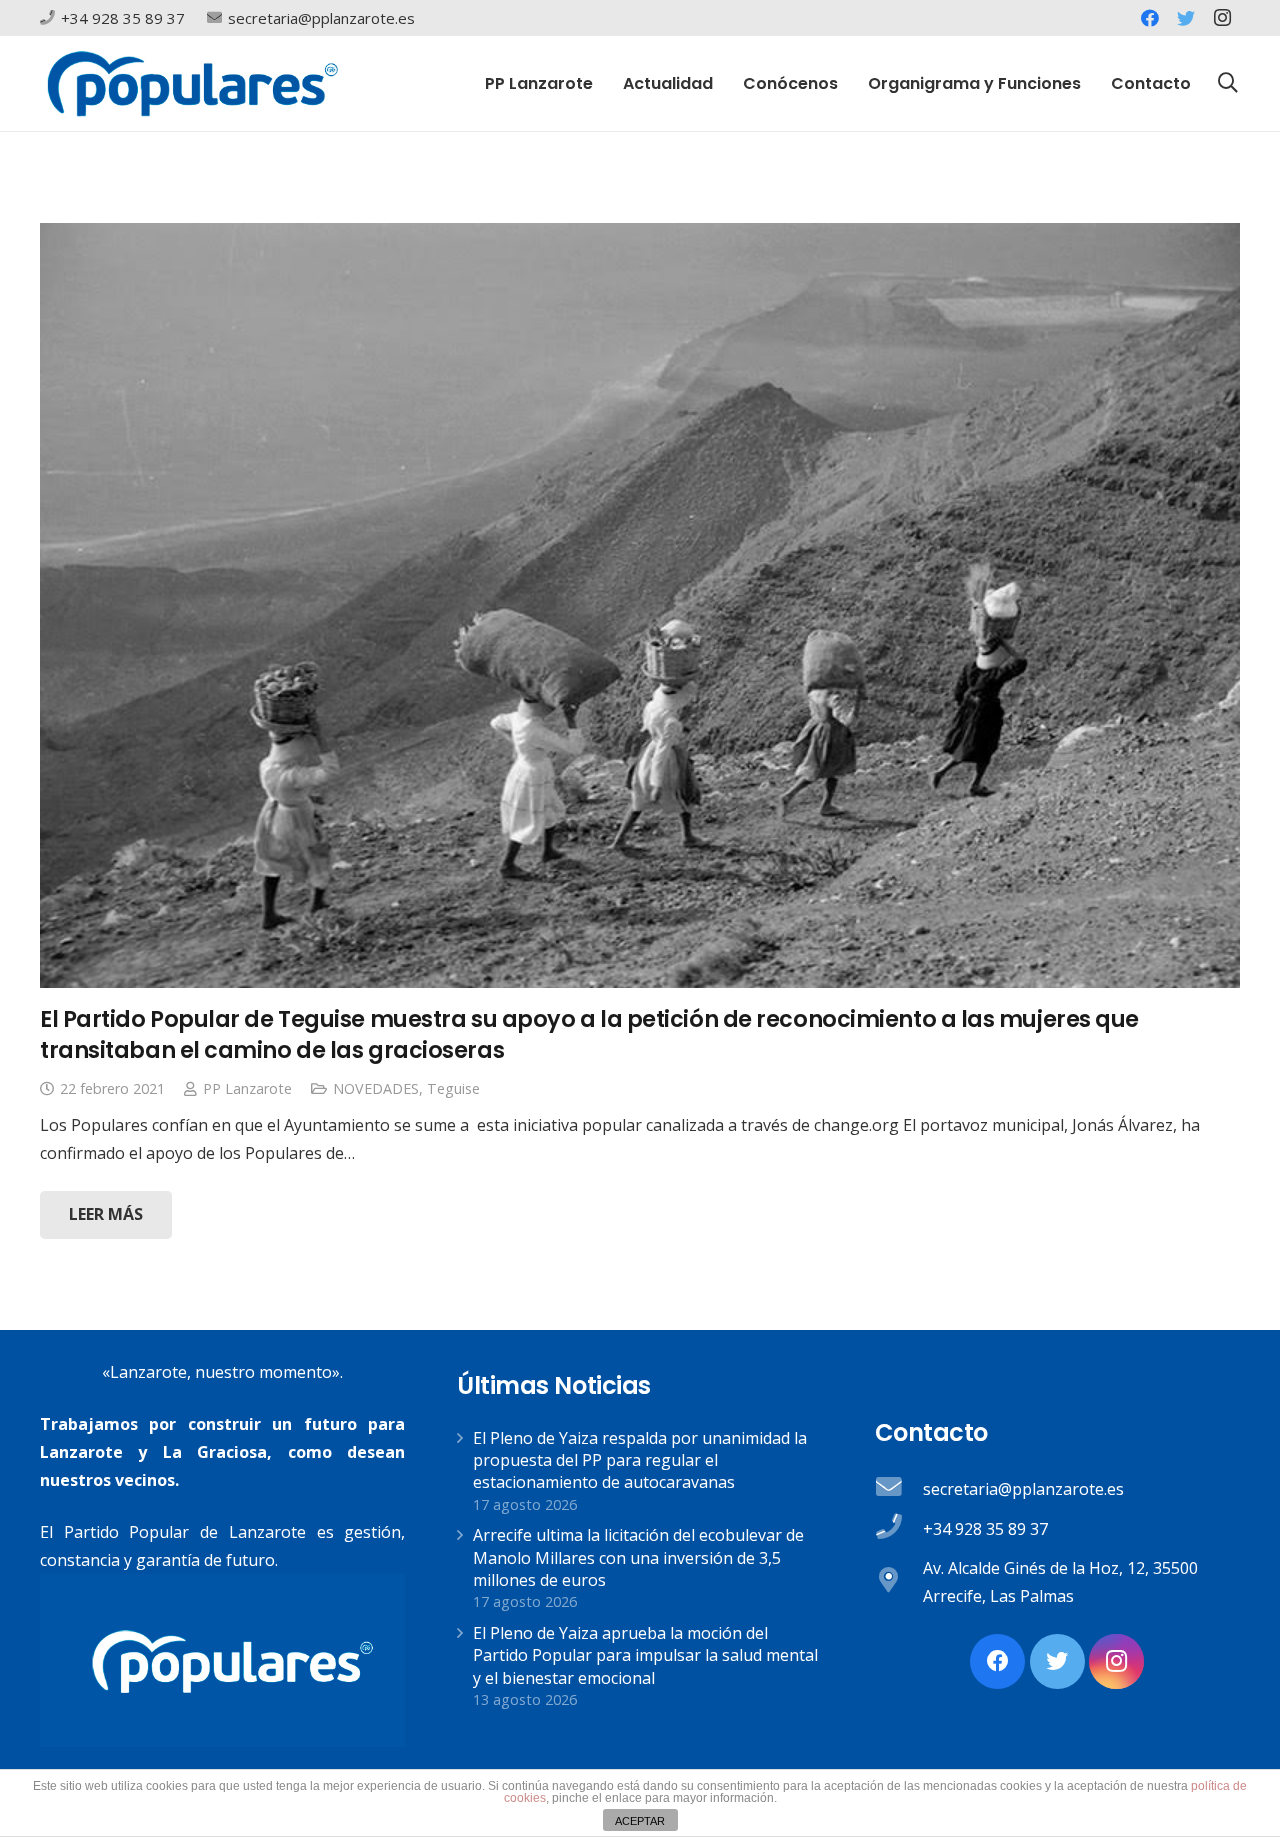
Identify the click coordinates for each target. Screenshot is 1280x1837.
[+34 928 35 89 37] (899, 1529)
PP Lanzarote (247, 1088)
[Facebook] (1150, 18)
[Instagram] (1222, 18)
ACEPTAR (640, 1821)
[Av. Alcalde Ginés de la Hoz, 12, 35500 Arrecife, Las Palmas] (899, 1582)
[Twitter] (1186, 18)
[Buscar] (1228, 83)
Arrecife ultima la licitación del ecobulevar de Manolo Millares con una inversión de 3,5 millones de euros (638, 1557)
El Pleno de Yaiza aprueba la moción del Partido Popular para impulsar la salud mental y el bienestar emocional (645, 1655)
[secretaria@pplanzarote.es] (899, 1489)
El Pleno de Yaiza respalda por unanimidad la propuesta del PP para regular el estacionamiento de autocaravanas (640, 1460)
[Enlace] (192, 83)
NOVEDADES (376, 1088)
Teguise (453, 1088)
